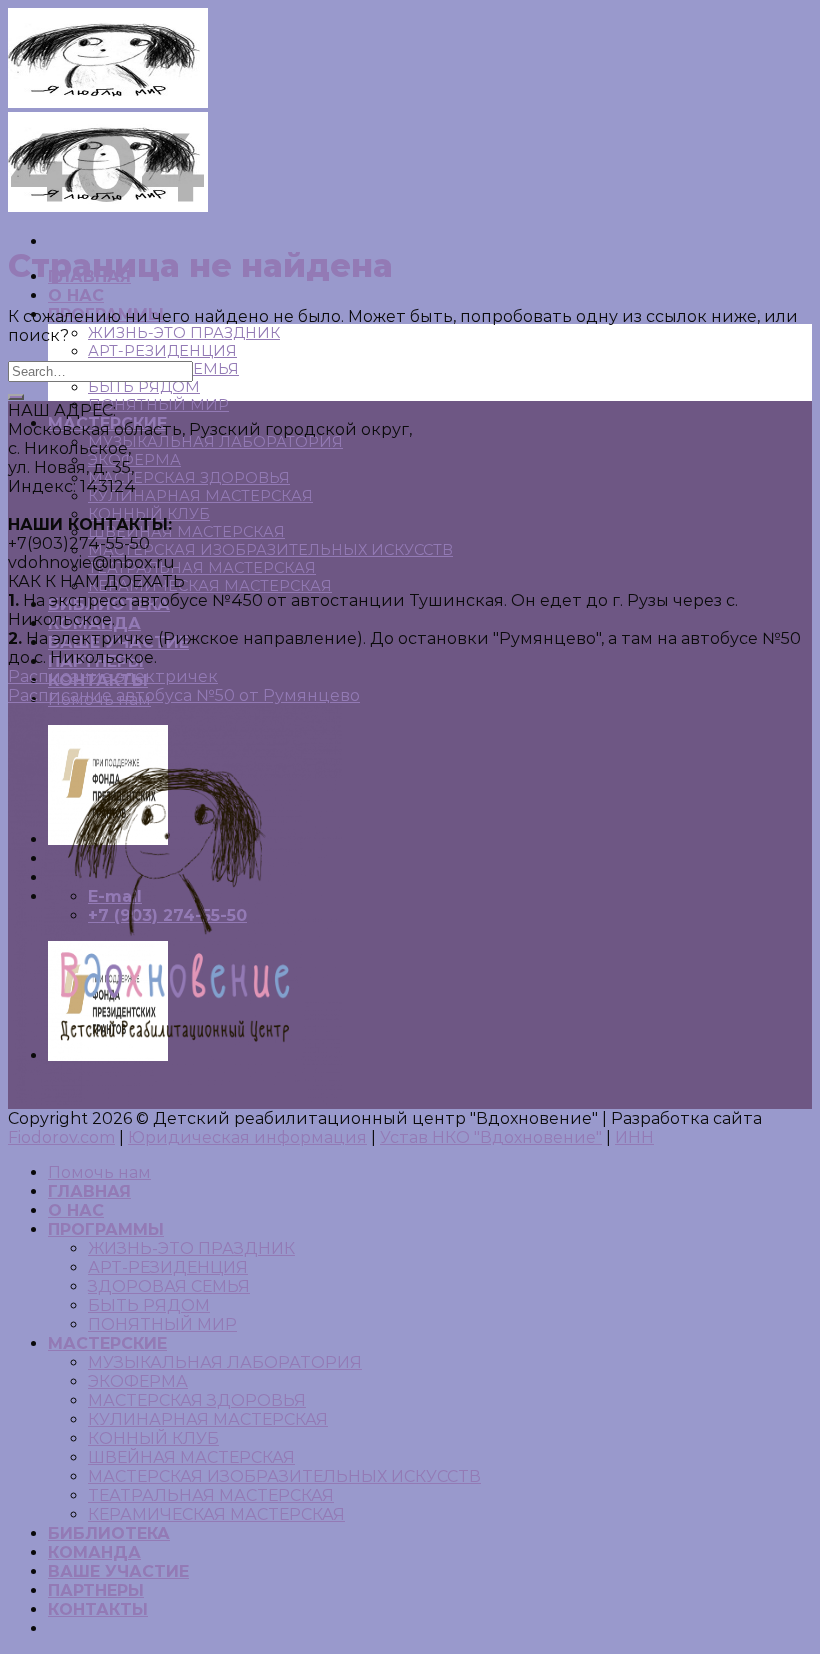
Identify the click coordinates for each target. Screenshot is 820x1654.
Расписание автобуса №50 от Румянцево (184, 695)
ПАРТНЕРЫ (96, 1590)
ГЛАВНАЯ (89, 1191)
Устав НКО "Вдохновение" (491, 1137)
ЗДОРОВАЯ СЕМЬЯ (169, 1286)
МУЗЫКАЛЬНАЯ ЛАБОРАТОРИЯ (215, 442)
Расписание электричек (113, 676)
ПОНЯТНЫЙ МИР (158, 405)
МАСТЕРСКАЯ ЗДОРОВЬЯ (189, 478)
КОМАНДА (94, 1552)
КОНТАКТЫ (98, 1609)
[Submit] (16, 397)
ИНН (634, 1137)
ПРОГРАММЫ (106, 1229)
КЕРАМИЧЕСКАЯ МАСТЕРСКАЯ (210, 586)
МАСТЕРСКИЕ (107, 1343)
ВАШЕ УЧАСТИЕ (118, 1571)
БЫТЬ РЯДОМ (144, 387)
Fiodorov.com (61, 1137)
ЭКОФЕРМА (134, 460)
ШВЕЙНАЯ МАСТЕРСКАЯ (186, 532)
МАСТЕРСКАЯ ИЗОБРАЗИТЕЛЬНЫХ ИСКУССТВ (270, 550)
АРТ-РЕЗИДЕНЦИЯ (162, 351)
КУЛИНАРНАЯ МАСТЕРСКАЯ (200, 496)
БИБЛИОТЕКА (109, 1533)
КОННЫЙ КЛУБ (153, 1438)
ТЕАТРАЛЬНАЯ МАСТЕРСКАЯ (202, 568)
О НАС (76, 295)
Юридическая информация (247, 1137)
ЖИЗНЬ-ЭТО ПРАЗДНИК (184, 333)
